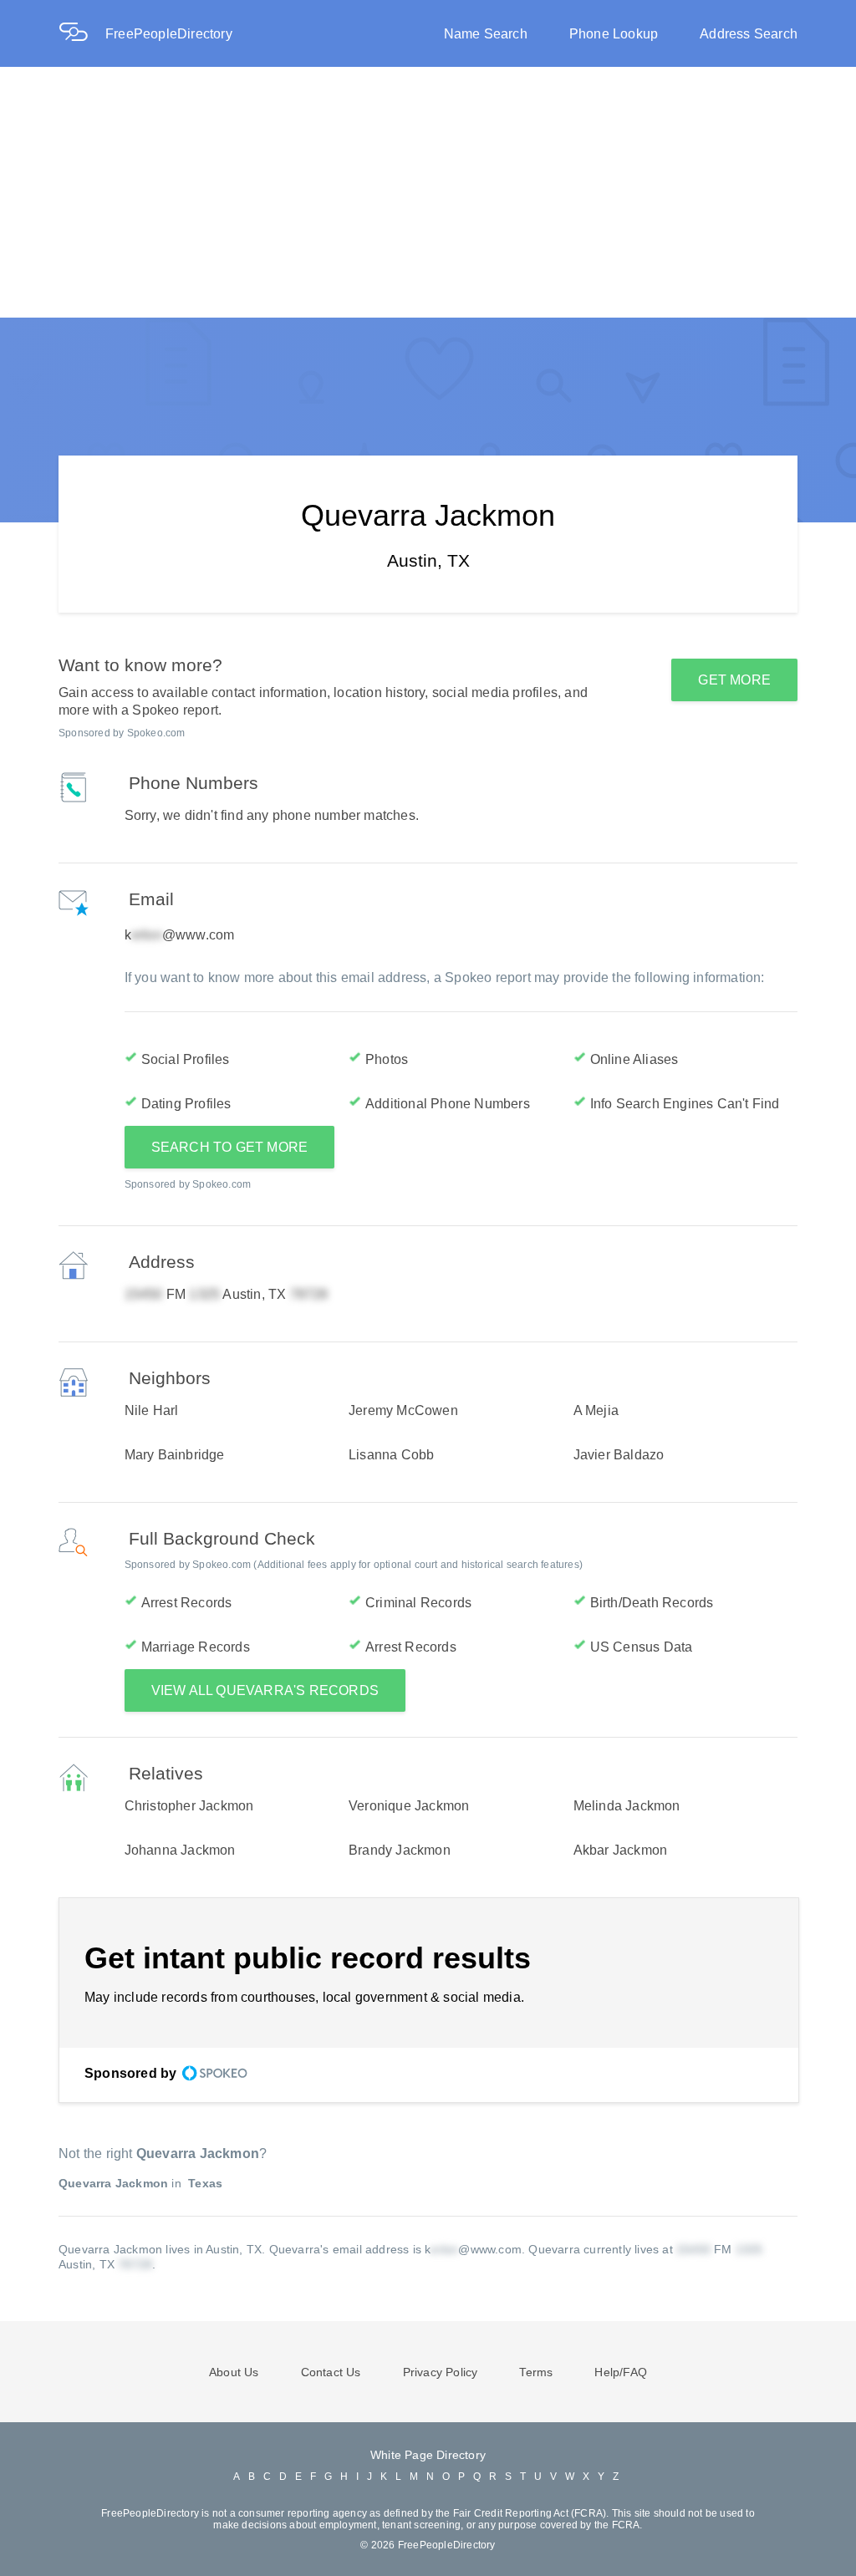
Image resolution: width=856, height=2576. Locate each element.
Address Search (749, 34)
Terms (536, 2372)
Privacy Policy (441, 2372)
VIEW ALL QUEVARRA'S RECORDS (265, 1690)
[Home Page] (82, 34)
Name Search (486, 34)
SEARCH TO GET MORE (230, 1147)
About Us (234, 2372)
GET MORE (734, 680)
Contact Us (331, 2372)
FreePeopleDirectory (169, 34)
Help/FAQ (621, 2372)
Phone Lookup (614, 34)
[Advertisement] (428, 192)
